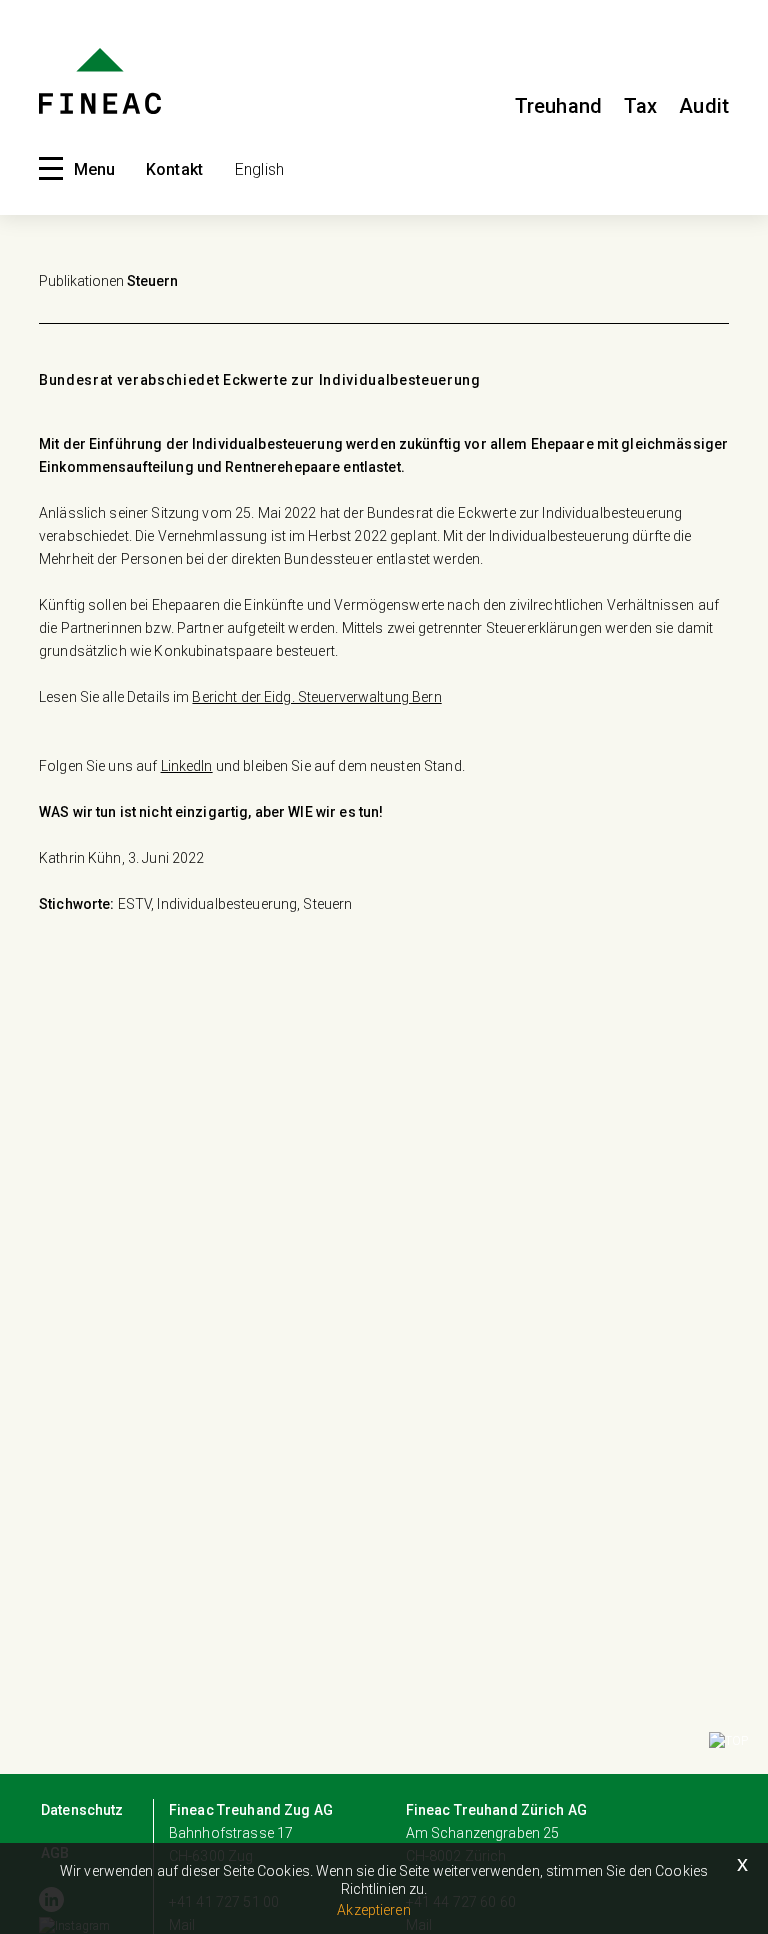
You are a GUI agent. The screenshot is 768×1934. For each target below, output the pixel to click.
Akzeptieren (373, 1910)
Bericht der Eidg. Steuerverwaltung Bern (316, 697)
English (259, 169)
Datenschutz (82, 1810)
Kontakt (174, 169)
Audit (704, 106)
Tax (640, 106)
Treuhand (558, 106)
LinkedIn (187, 766)
